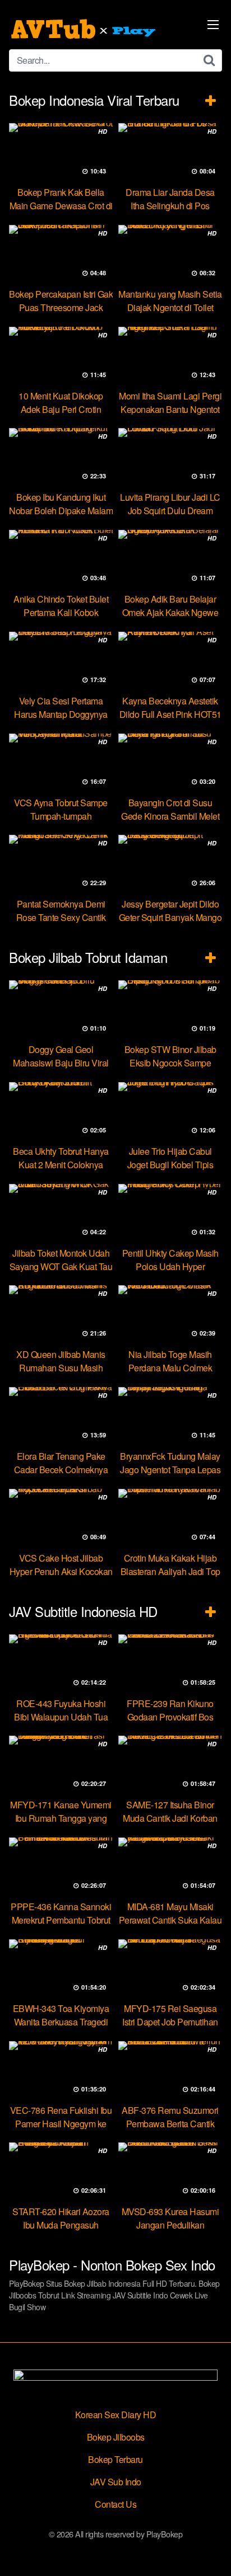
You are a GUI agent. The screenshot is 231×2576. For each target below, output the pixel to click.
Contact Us (115, 2504)
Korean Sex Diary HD (116, 2415)
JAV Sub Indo (116, 2482)
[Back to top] (211, 2551)
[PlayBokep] (85, 29)
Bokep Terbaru (115, 2459)
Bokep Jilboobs (116, 2437)
